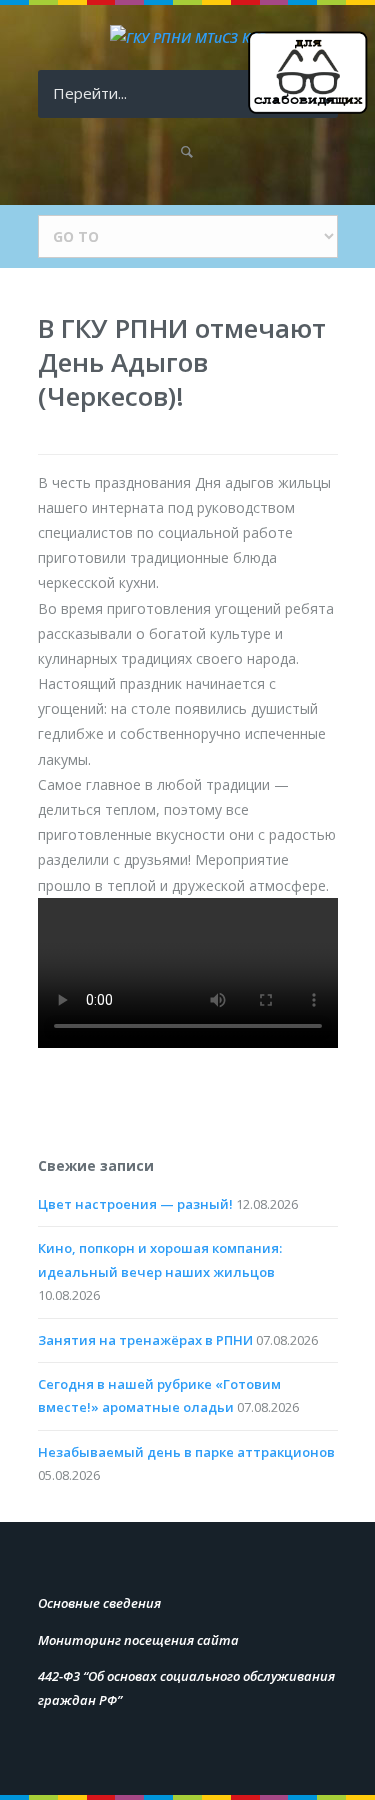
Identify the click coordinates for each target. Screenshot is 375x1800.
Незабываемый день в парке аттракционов (186, 1452)
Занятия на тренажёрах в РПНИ (145, 1340)
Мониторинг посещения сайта (138, 1640)
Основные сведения (99, 1603)
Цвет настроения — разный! (135, 1204)
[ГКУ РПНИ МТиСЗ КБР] (188, 37)
